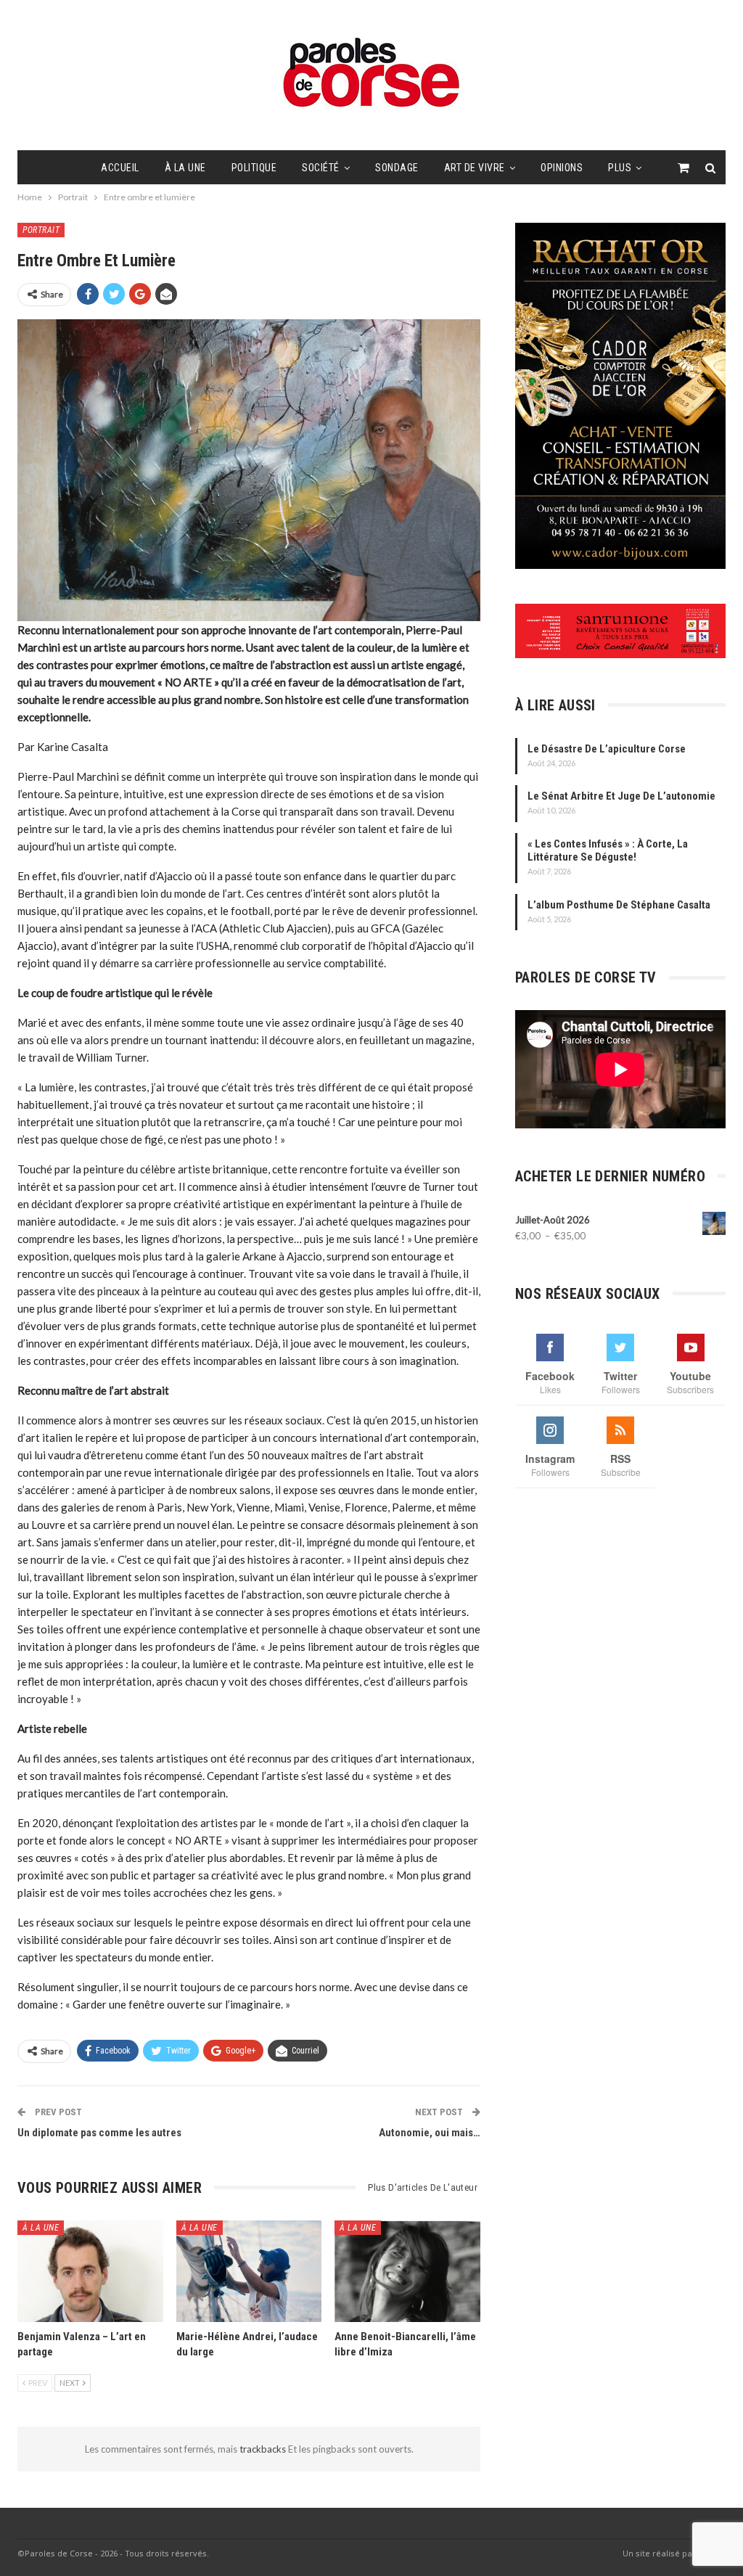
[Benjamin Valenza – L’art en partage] (90, 2271)
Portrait (41, 230)
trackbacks (264, 2449)
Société (321, 168)
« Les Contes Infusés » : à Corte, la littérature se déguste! (608, 850)
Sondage (397, 168)
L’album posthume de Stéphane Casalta (619, 905)
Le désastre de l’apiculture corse (607, 749)
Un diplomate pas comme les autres (100, 2133)
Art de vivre (475, 168)
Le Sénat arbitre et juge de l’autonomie (621, 796)
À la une (185, 168)
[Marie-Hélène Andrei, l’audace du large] (249, 2271)
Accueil (120, 168)
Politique (254, 168)
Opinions (562, 168)
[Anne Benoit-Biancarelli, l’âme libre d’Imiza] (407, 2271)
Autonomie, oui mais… (430, 2133)
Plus (620, 168)
